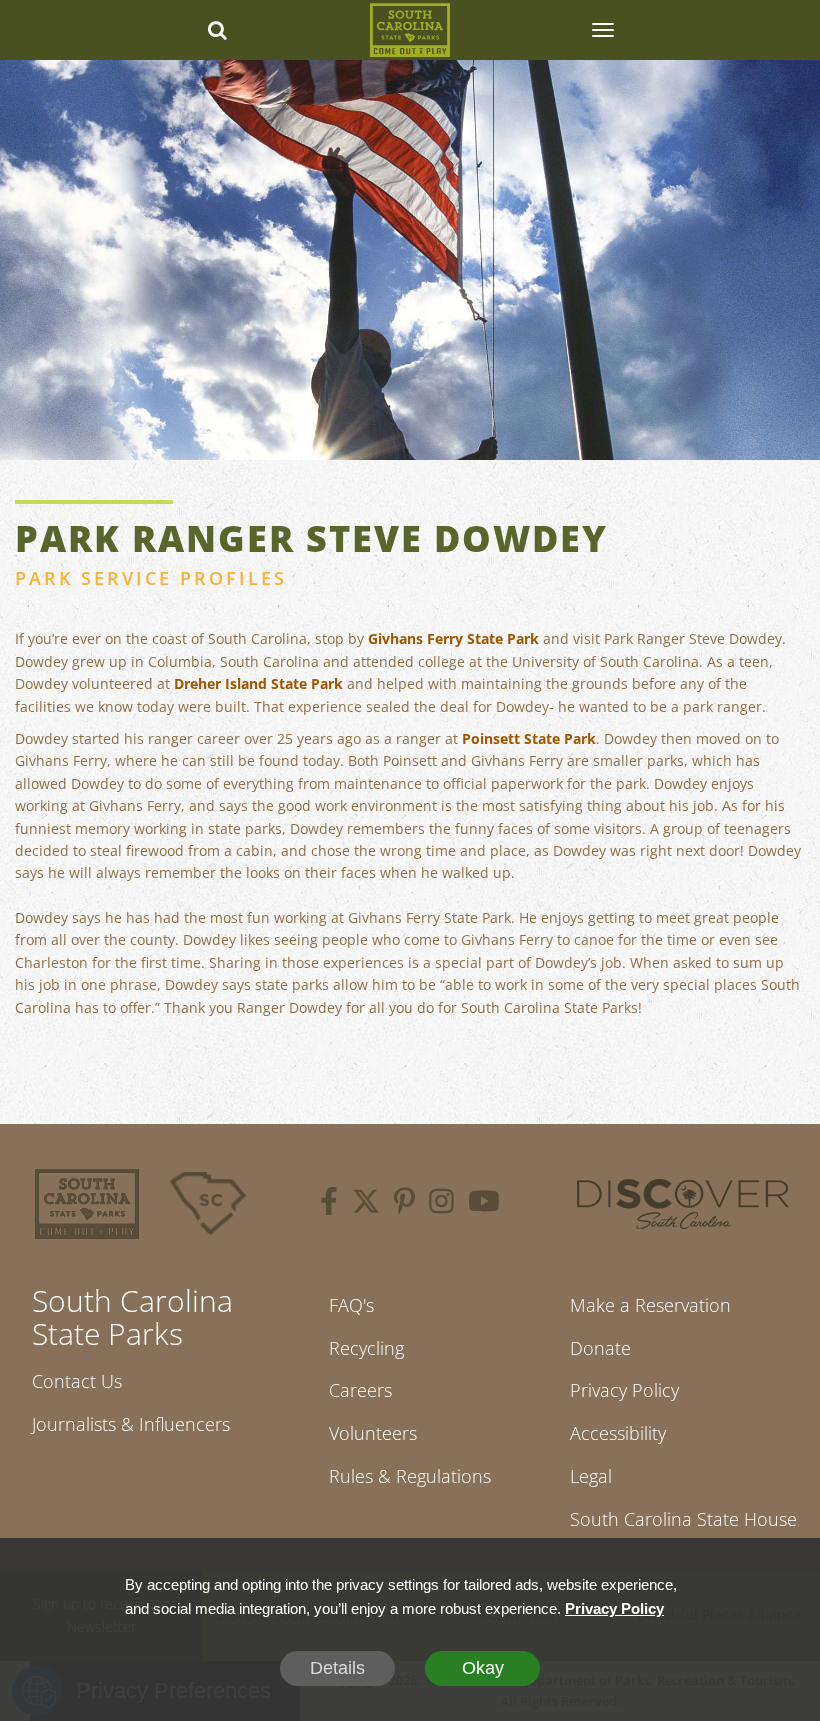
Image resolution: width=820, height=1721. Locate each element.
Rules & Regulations (410, 1476)
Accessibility (618, 1433)
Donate (600, 1348)
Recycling (366, 1348)
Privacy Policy (624, 1390)
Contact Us (77, 1381)
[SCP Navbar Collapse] (602, 30)
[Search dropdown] (218, 30)
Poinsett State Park (529, 738)
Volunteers (373, 1433)
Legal (591, 1476)
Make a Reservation (650, 1305)
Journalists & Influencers (131, 1424)
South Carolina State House (683, 1519)
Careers (360, 1390)
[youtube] (484, 1204)
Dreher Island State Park (258, 683)
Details (337, 1668)
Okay (483, 1668)
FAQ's (351, 1305)
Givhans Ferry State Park (453, 638)
